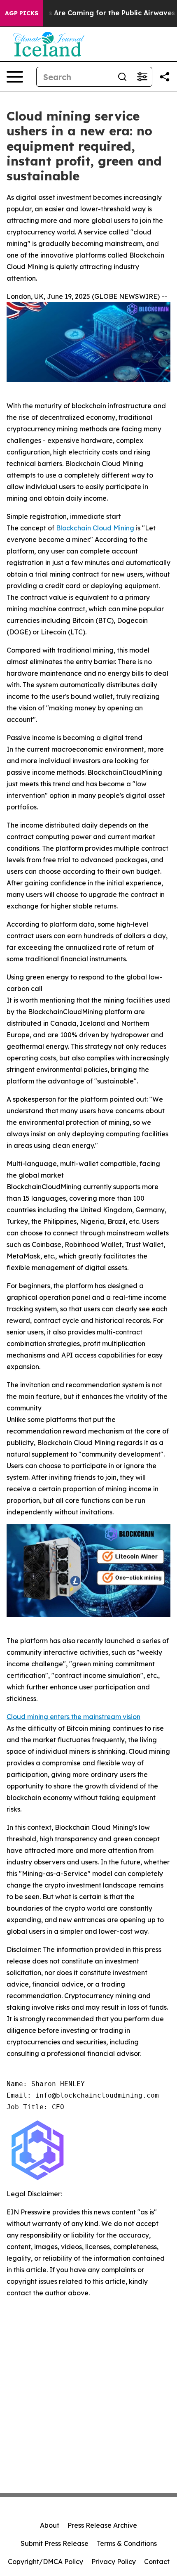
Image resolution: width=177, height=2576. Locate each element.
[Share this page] (165, 77)
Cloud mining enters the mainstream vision (73, 1717)
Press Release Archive (102, 2525)
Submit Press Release (55, 2543)
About (50, 2525)
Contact (157, 2562)
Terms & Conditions (127, 2543)
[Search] (122, 77)
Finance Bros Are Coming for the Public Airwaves (92, 13)
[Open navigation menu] (15, 77)
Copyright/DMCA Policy (45, 2562)
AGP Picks (22, 13)
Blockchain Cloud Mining (95, 528)
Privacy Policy (114, 2562)
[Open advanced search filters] (142, 77)
